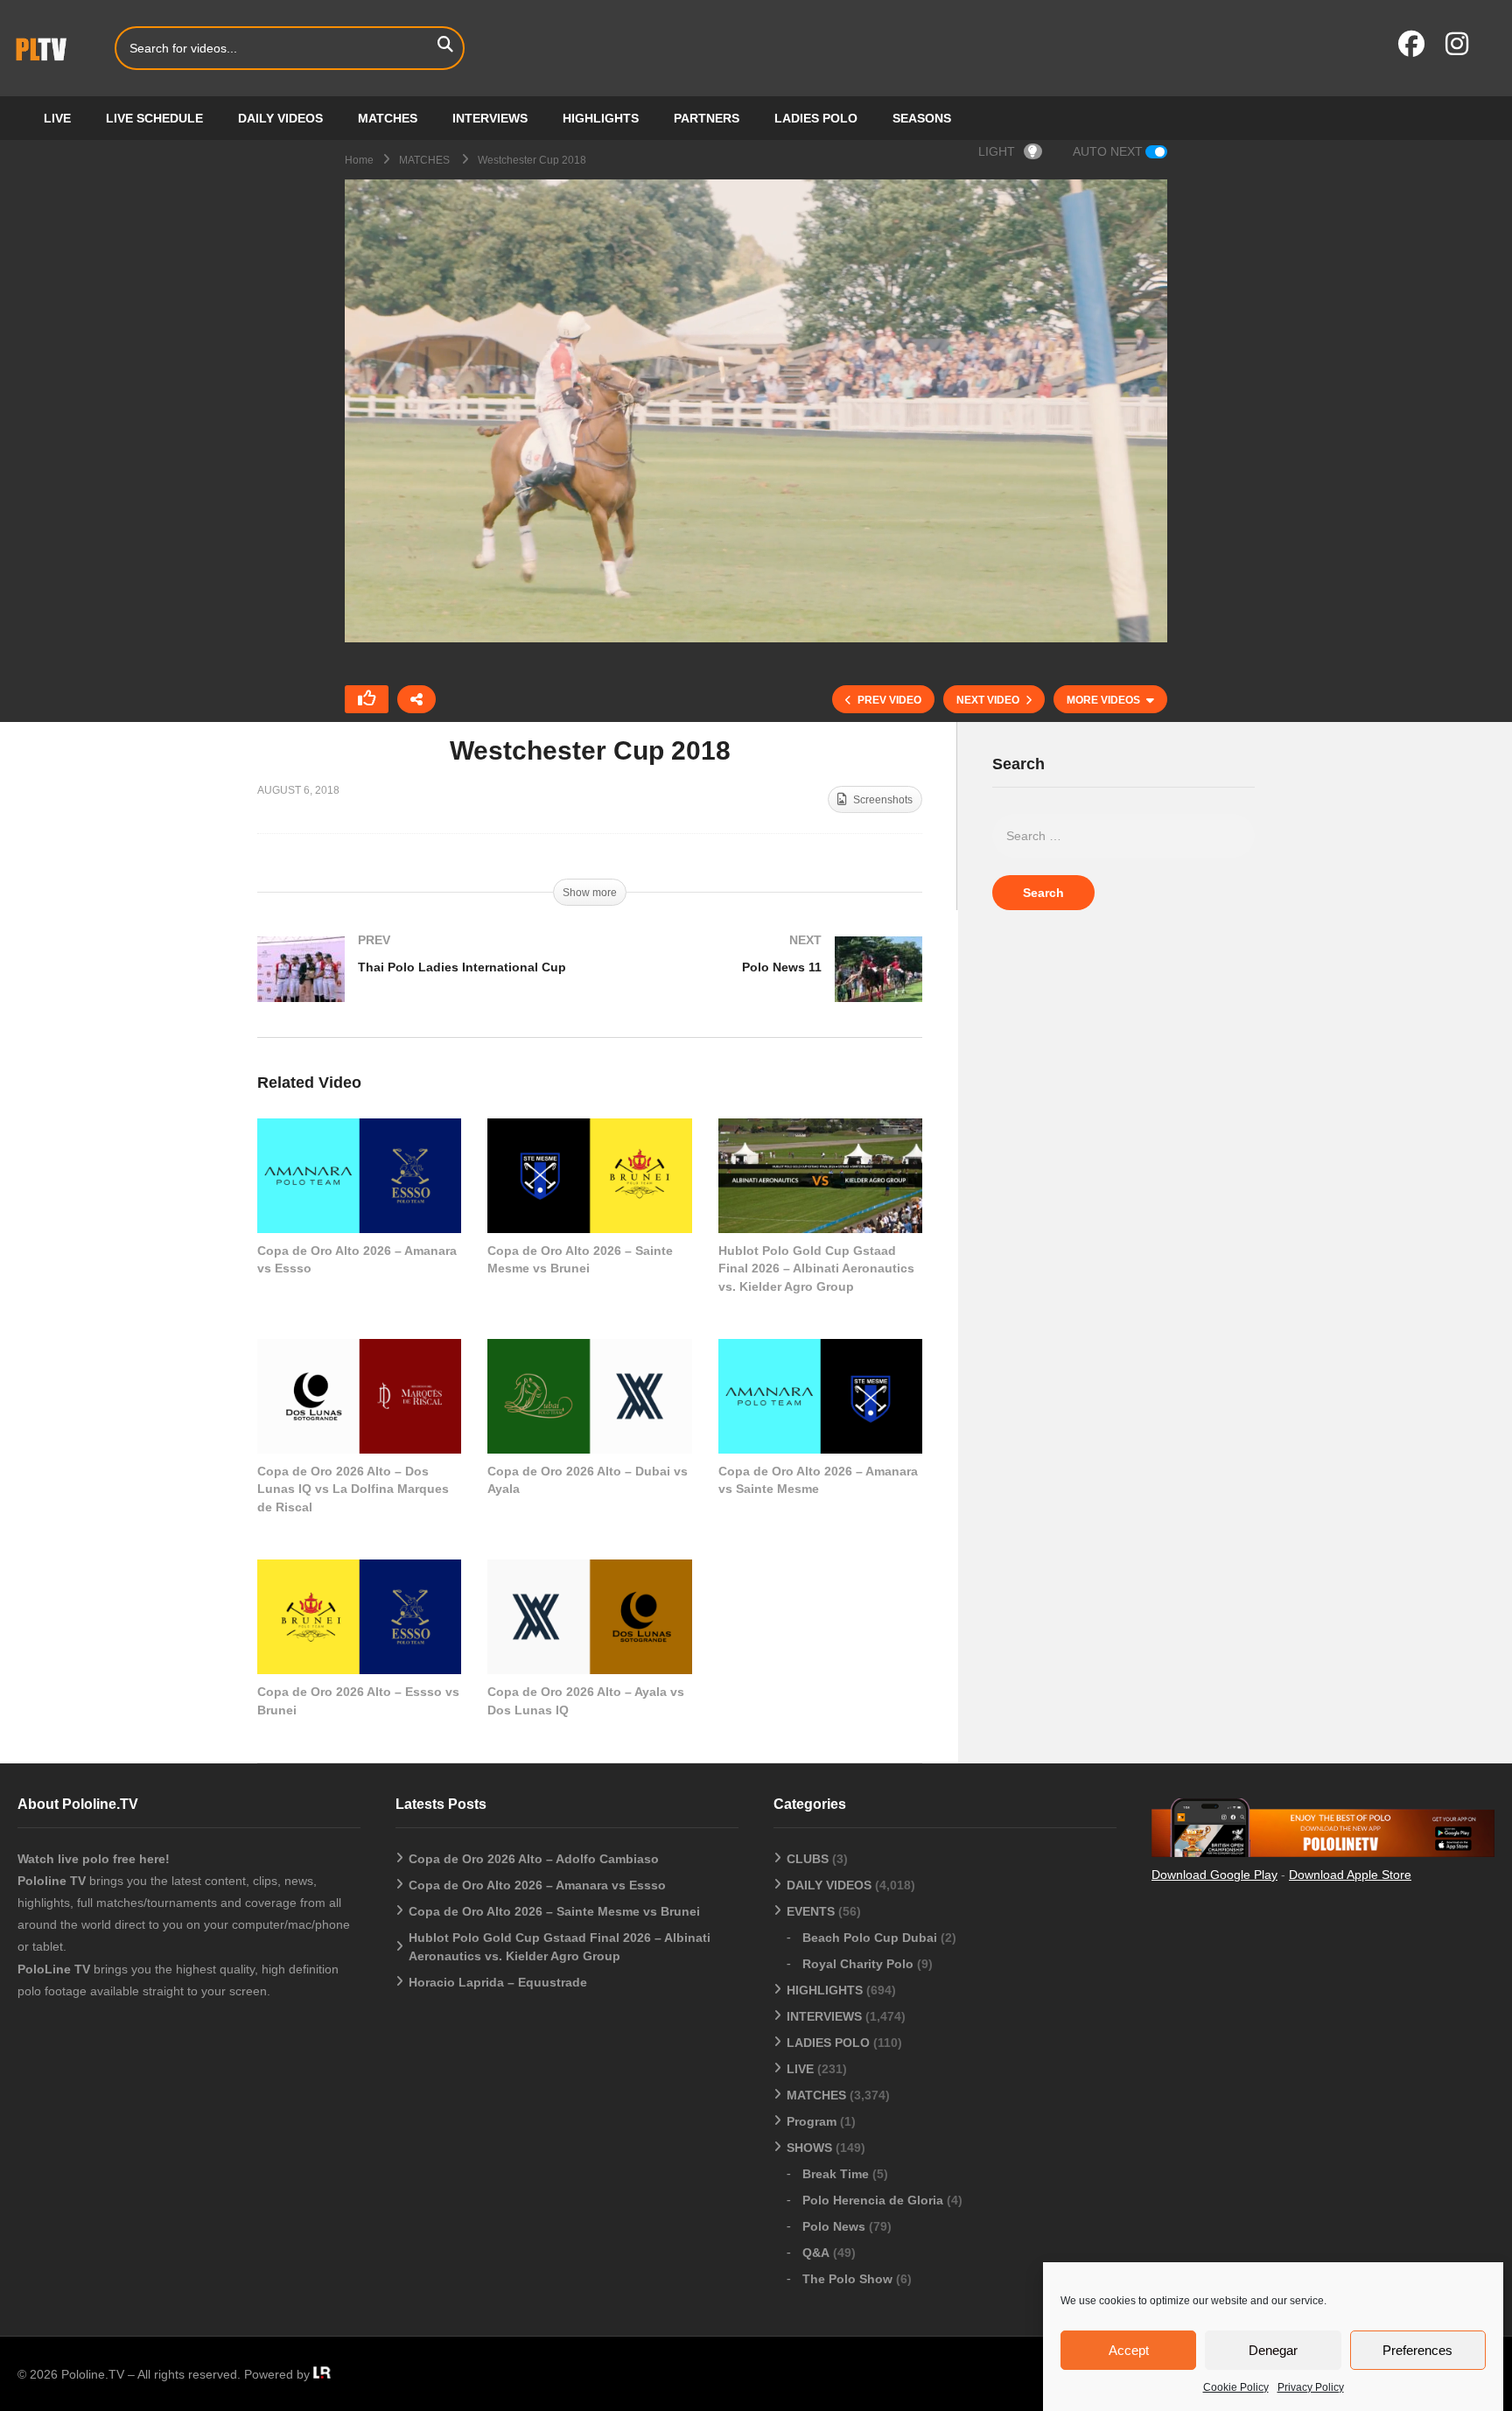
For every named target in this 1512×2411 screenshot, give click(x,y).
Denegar (1273, 2350)
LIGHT (997, 151)
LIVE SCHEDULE (154, 118)
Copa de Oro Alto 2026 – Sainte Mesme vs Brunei (554, 1911)
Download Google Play (1214, 1875)
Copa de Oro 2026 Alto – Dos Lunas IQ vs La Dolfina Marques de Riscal (353, 1489)
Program (812, 2121)
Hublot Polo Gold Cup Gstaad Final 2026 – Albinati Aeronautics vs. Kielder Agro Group (816, 1269)
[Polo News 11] (765, 987)
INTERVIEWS (490, 118)
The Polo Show (847, 2279)
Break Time (836, 2174)
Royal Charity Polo (858, 1964)
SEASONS (922, 118)
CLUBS (808, 1859)
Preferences (1417, 2350)
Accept (1129, 2350)
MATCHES (388, 118)
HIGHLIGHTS (601, 118)
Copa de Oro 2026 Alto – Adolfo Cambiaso (534, 1859)
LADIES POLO (816, 118)
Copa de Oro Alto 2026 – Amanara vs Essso (537, 1885)
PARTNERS (707, 118)
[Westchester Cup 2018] (359, 1176)
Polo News (834, 2226)
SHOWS (809, 2148)
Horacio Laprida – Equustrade (498, 1982)
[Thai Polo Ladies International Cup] (415, 987)
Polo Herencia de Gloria (873, 2200)
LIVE (57, 118)
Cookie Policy (1236, 2387)
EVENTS (811, 1911)
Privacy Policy (1311, 2387)
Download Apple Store (1350, 1875)
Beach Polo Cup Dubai (870, 1938)
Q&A (816, 2253)
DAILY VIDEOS (280, 118)
